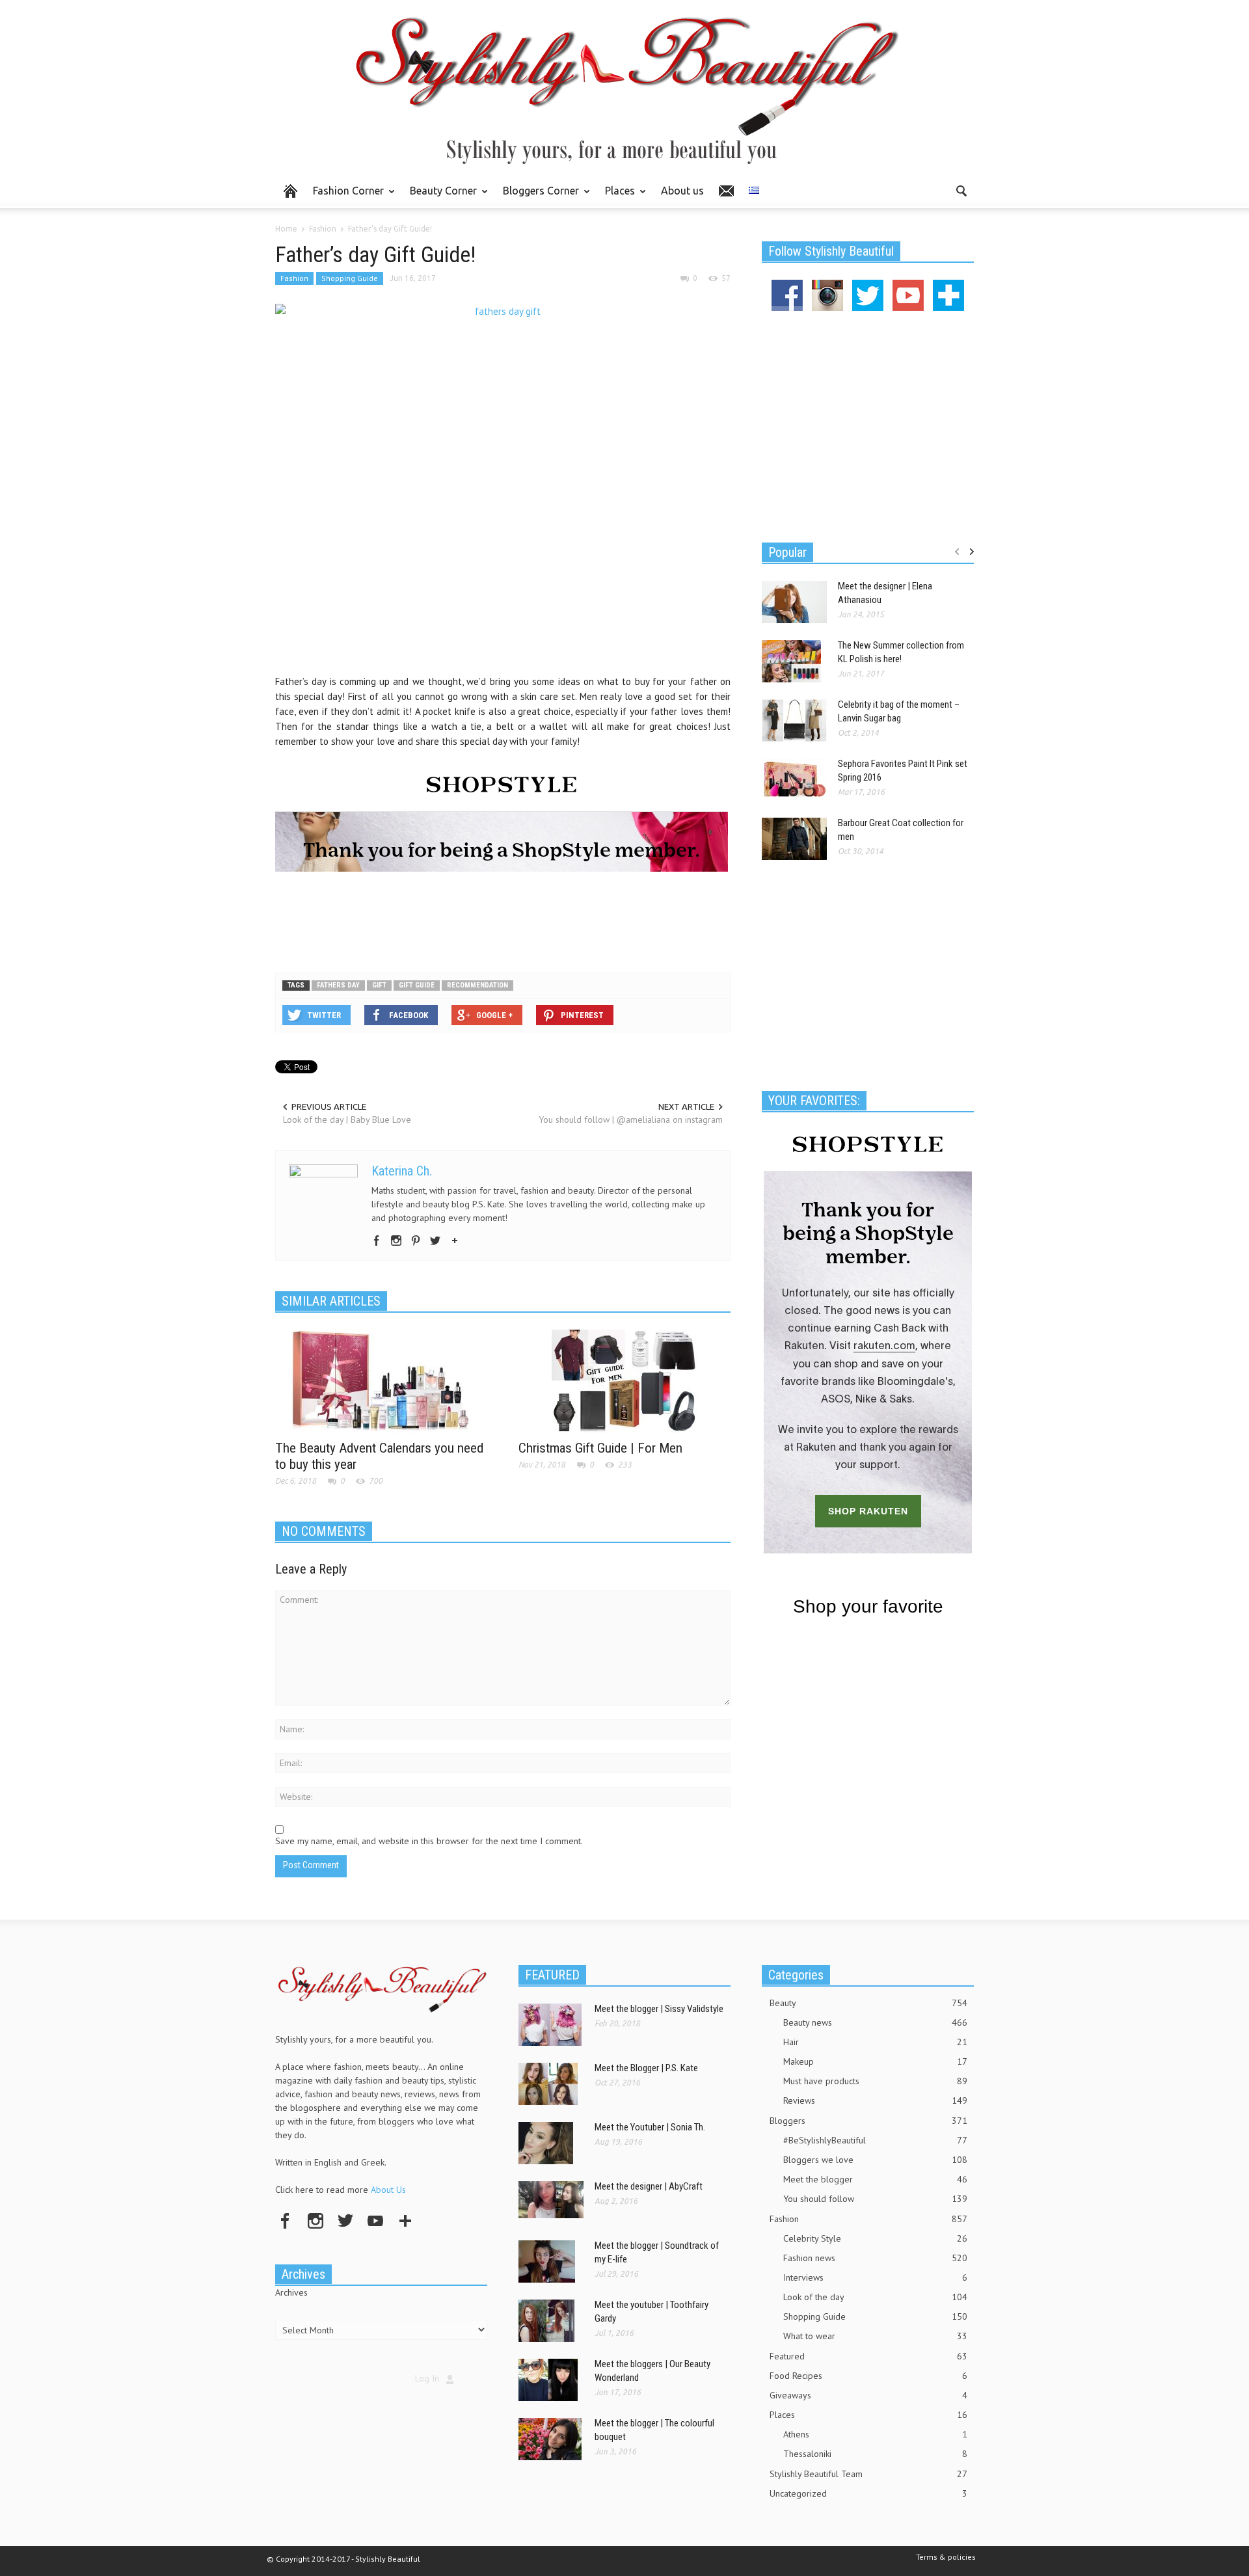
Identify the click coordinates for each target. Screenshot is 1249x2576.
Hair (875, 2042)
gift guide (417, 985)
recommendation (477, 985)
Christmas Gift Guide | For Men (600, 1448)
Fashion (294, 278)
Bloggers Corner (537, 196)
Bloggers (868, 2121)
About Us (388, 2190)
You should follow (875, 2199)
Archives (291, 2292)
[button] (961, 190)
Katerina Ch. (402, 1171)
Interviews (875, 2277)
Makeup (875, 2061)
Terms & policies (946, 2557)
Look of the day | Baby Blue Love (347, 1120)
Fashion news (875, 2258)
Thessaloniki (875, 2454)
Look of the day (875, 2297)
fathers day (338, 985)
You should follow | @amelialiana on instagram (631, 1120)
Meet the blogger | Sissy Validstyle (659, 2009)
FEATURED (552, 1975)
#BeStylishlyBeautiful (875, 2140)
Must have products (875, 2081)
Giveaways (868, 2395)
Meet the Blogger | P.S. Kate (646, 2068)
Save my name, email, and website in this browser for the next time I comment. (429, 1841)
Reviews (875, 2100)
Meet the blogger (875, 2179)
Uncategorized (868, 2493)
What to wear (875, 2336)
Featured (868, 2356)
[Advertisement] (503, 920)
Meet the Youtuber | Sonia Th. (650, 2127)
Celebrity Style (875, 2238)
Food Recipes (868, 2376)
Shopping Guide (350, 278)
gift (379, 985)
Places (616, 196)
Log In (427, 2378)
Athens (875, 2434)
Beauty (868, 2003)
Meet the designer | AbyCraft (649, 2186)
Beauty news (875, 2022)
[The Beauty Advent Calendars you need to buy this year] (381, 1380)
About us (682, 191)
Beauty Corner (440, 196)
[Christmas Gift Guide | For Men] (624, 1380)
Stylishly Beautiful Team (868, 2474)
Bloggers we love (875, 2160)
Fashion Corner (345, 196)
